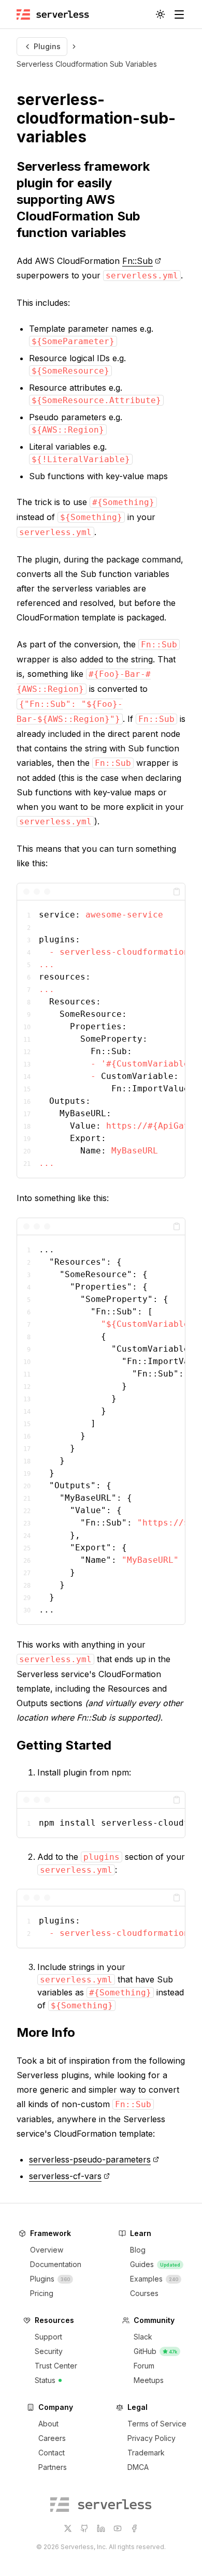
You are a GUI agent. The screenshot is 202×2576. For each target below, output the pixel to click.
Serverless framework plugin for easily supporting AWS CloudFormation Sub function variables (83, 199)
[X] (68, 2528)
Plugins (47, 46)
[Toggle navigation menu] (179, 14)
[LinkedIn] (101, 2528)
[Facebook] (134, 2528)
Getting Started (64, 1745)
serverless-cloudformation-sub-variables (96, 118)
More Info (46, 2032)
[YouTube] (118, 2528)
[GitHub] (84, 2528)
